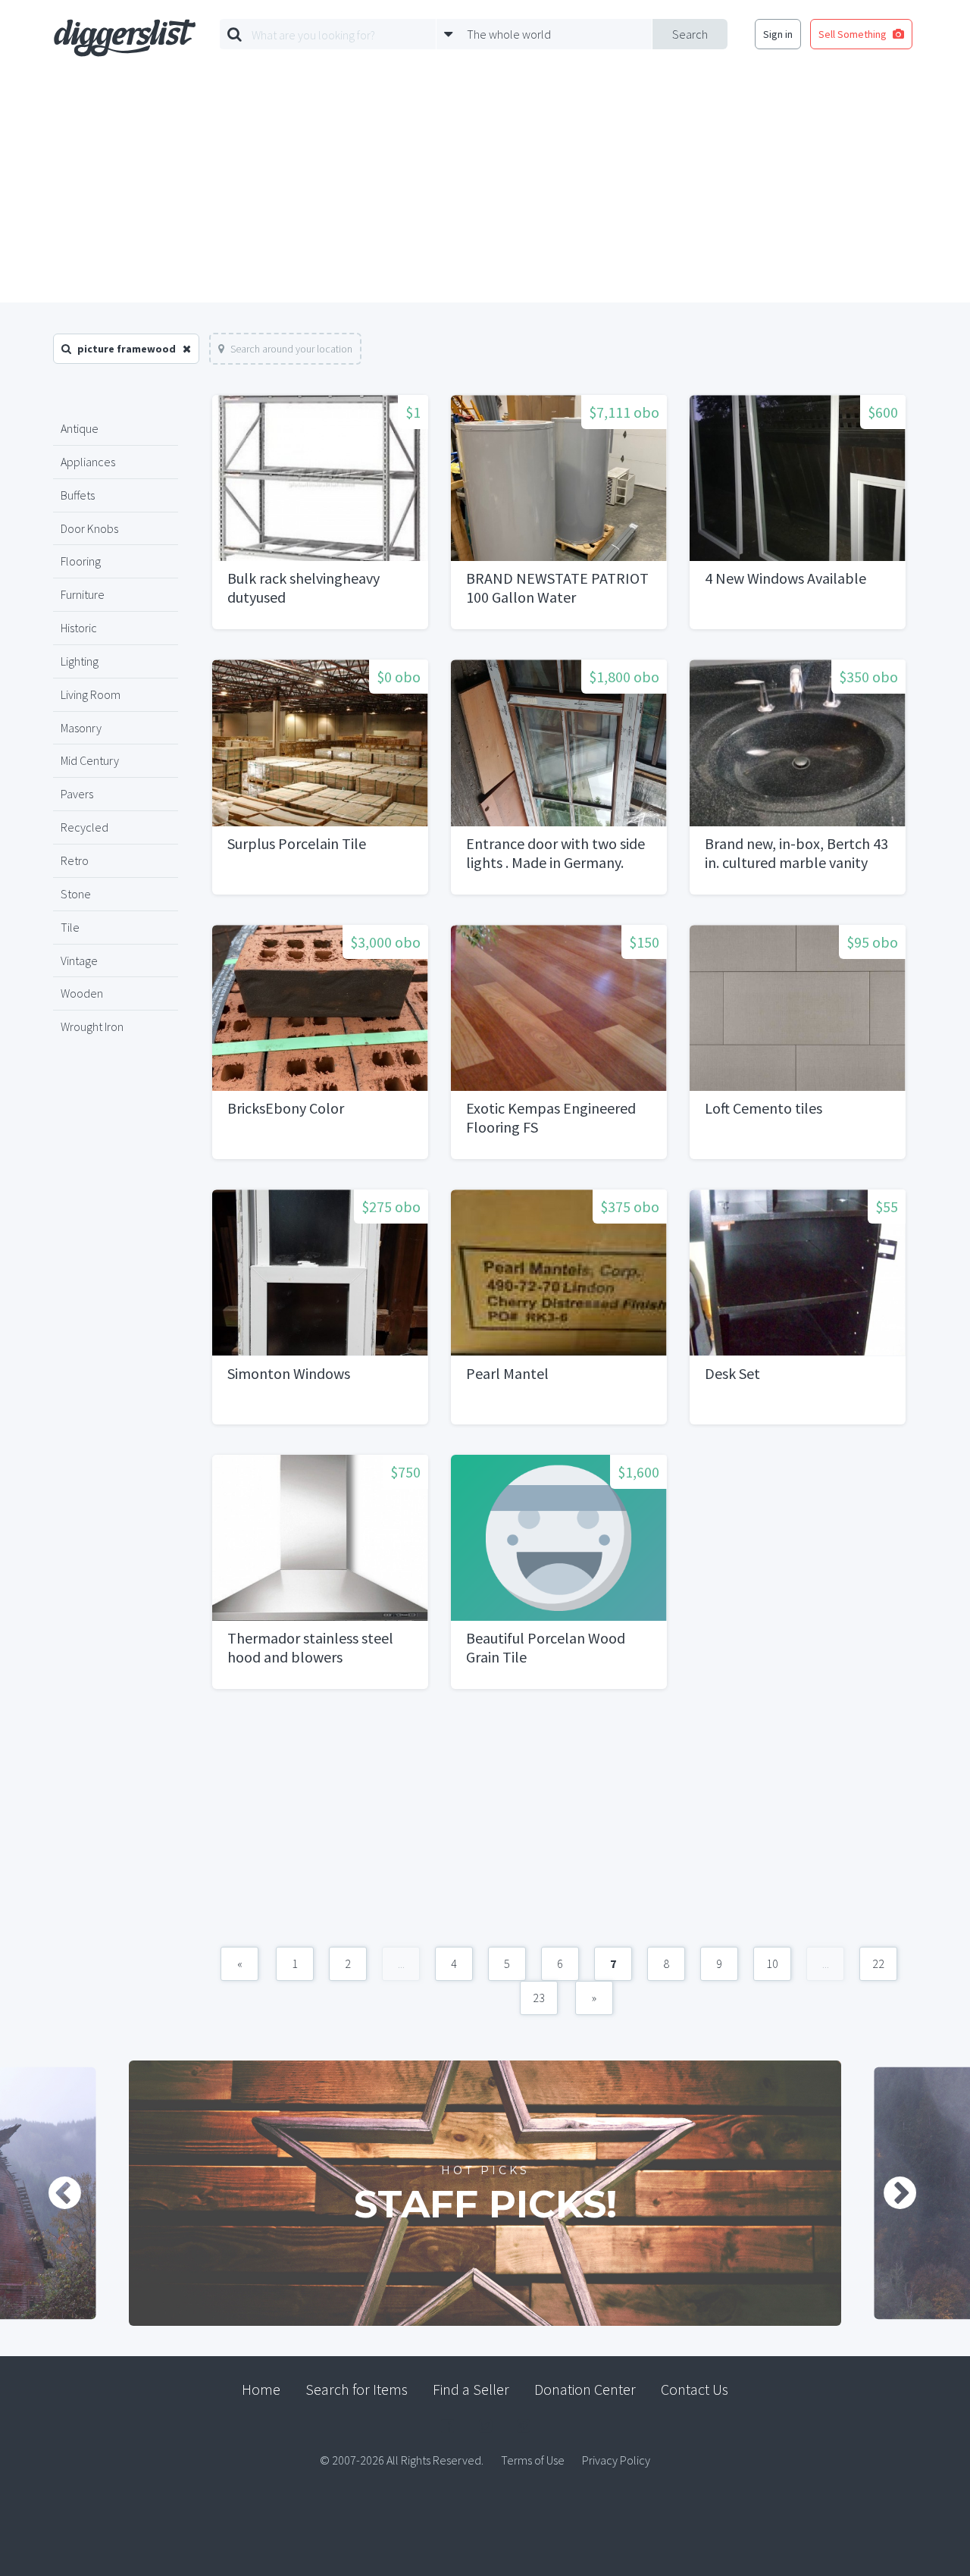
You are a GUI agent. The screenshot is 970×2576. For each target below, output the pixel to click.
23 (539, 1998)
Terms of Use (533, 2460)
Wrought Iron (92, 1026)
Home (261, 2389)
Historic (79, 628)
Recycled (84, 827)
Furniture (83, 594)
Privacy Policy (616, 2460)
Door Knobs (89, 528)
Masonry (81, 728)
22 (878, 1963)
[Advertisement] (485, 189)
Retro (75, 860)
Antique (80, 428)
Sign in (778, 34)
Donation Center (585, 2389)
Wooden (82, 993)
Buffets (78, 495)
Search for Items (357, 2389)
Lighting (80, 661)
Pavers (77, 794)
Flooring (81, 561)
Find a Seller (471, 2389)
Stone (76, 894)
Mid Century (90, 760)
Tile (70, 927)
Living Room (91, 694)
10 (772, 1963)
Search (690, 34)
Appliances (88, 462)
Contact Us (695, 2389)
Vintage (79, 961)
